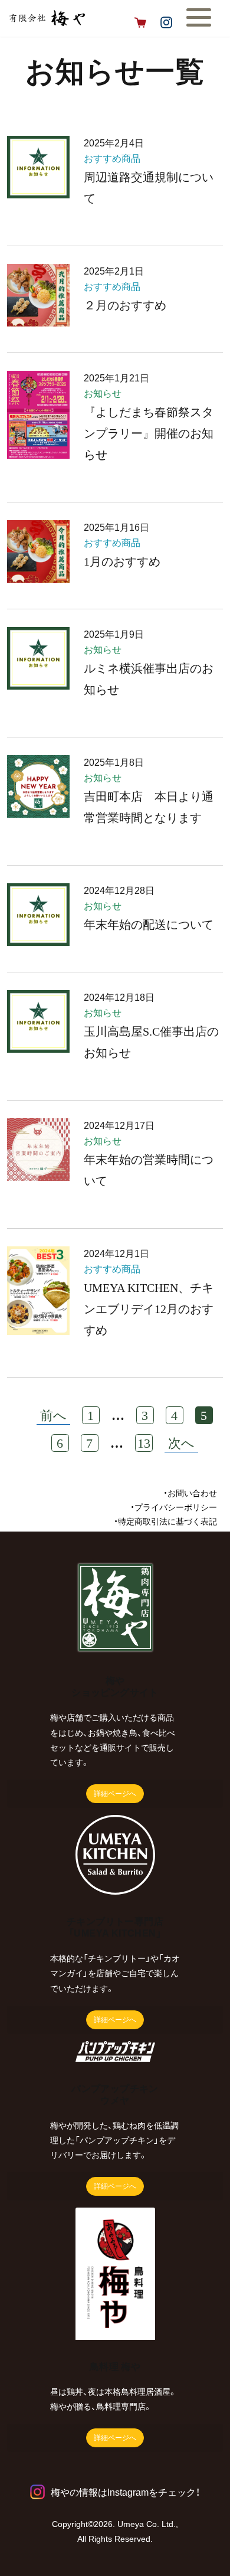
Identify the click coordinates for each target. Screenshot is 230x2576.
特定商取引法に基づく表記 (167, 1522)
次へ (181, 1443)
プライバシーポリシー (176, 1507)
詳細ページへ (115, 1794)
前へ (53, 1416)
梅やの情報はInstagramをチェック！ (125, 2492)
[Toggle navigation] (208, 22)
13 (144, 1443)
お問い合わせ (192, 1493)
